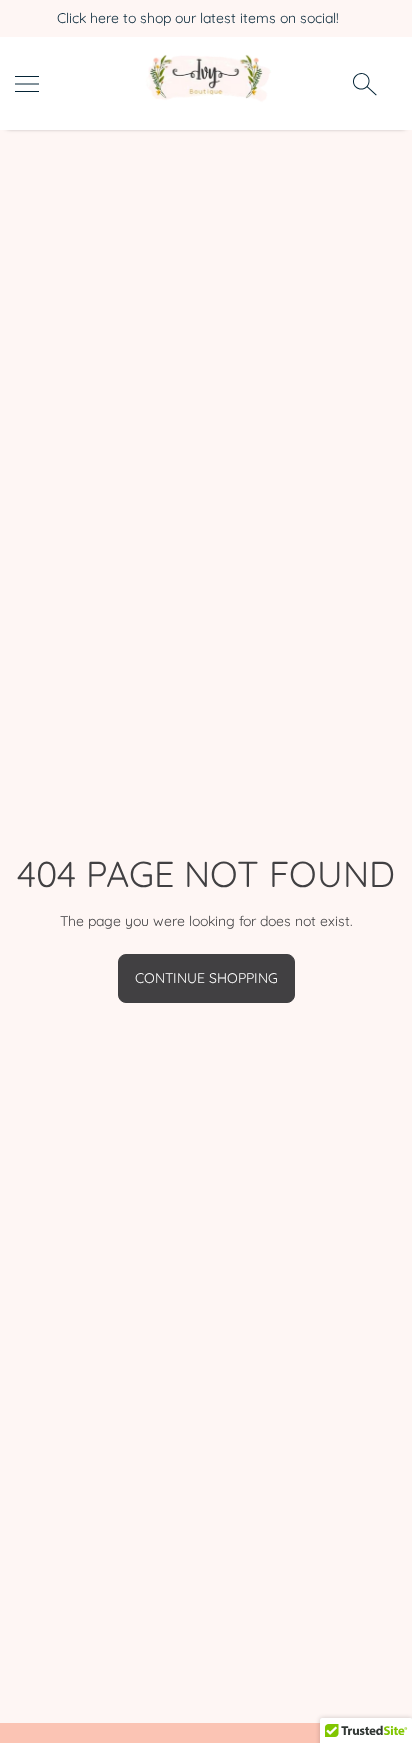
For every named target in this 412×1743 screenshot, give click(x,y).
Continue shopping (206, 978)
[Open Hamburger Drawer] (27, 84)
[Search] (364, 83)
